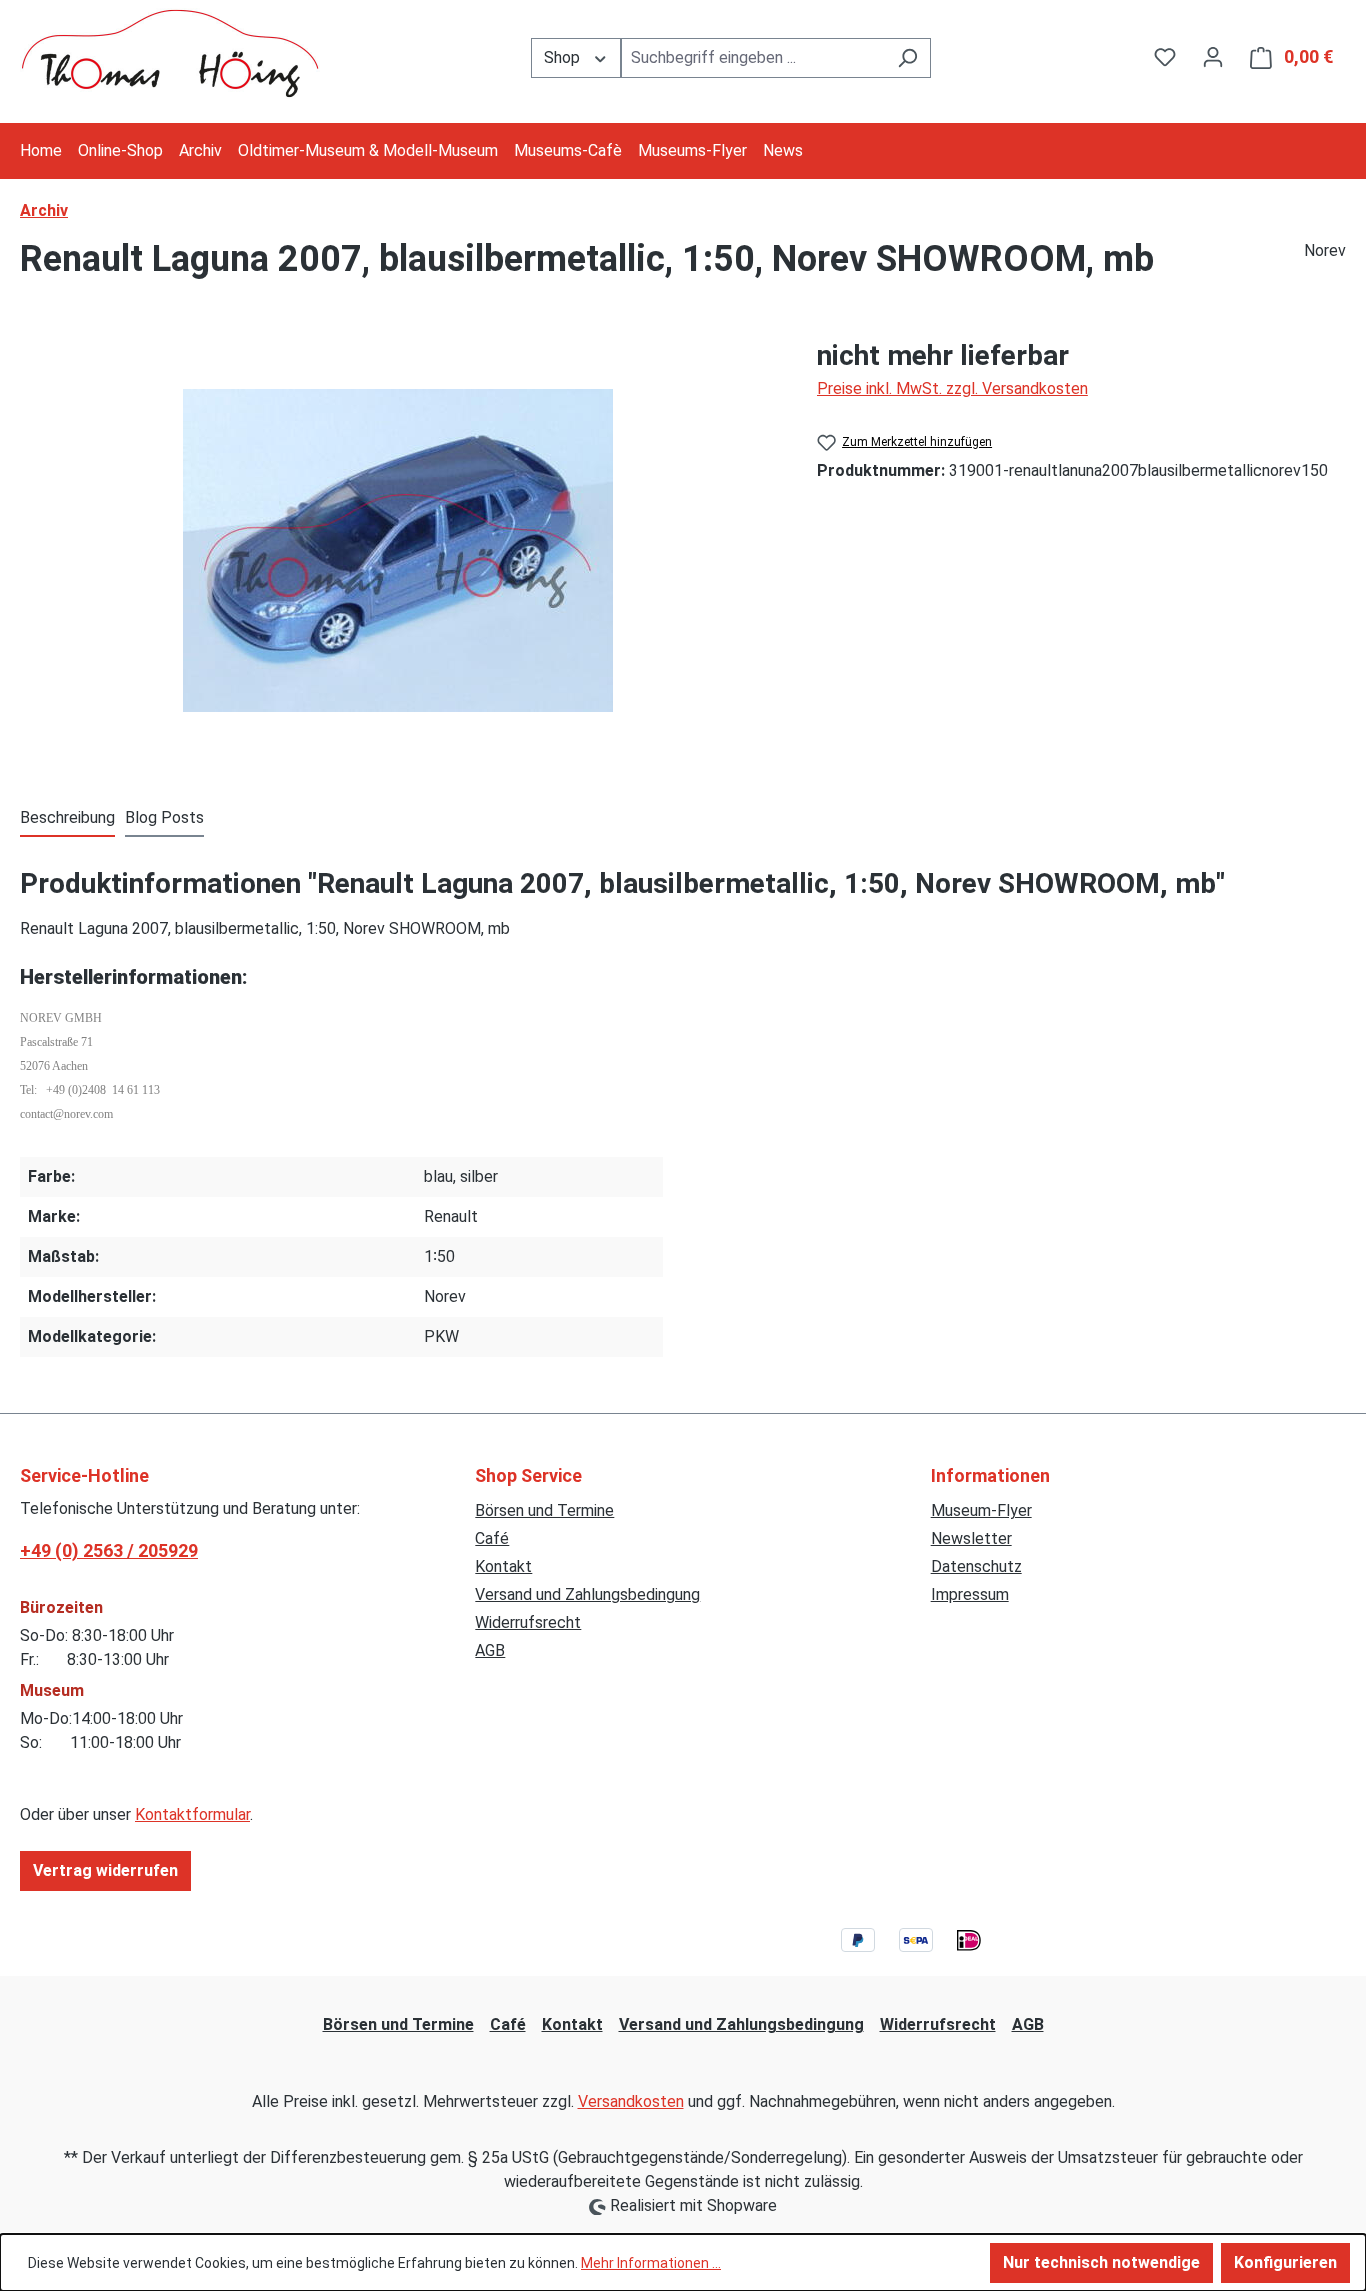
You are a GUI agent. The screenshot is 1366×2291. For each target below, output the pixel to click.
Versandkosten (631, 2101)
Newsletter (971, 1538)
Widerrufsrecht (528, 1622)
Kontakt (503, 1566)
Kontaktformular (192, 1814)
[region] (398, 550)
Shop (564, 57)
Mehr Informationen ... (651, 2263)
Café (492, 1538)
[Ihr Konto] (1213, 57)
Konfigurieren (1285, 2262)
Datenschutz (976, 1566)
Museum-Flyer (981, 1510)
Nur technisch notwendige (1101, 2262)
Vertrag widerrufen (105, 1870)
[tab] (67, 819)
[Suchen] (907, 58)
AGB (490, 1650)
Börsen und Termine (544, 1510)
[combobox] (753, 58)
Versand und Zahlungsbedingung (587, 1594)
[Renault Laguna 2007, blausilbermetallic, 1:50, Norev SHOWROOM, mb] (398, 550)
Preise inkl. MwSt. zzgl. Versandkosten (952, 388)
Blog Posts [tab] (164, 817)
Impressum (970, 1594)
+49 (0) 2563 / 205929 (109, 1550)
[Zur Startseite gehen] (170, 53)
